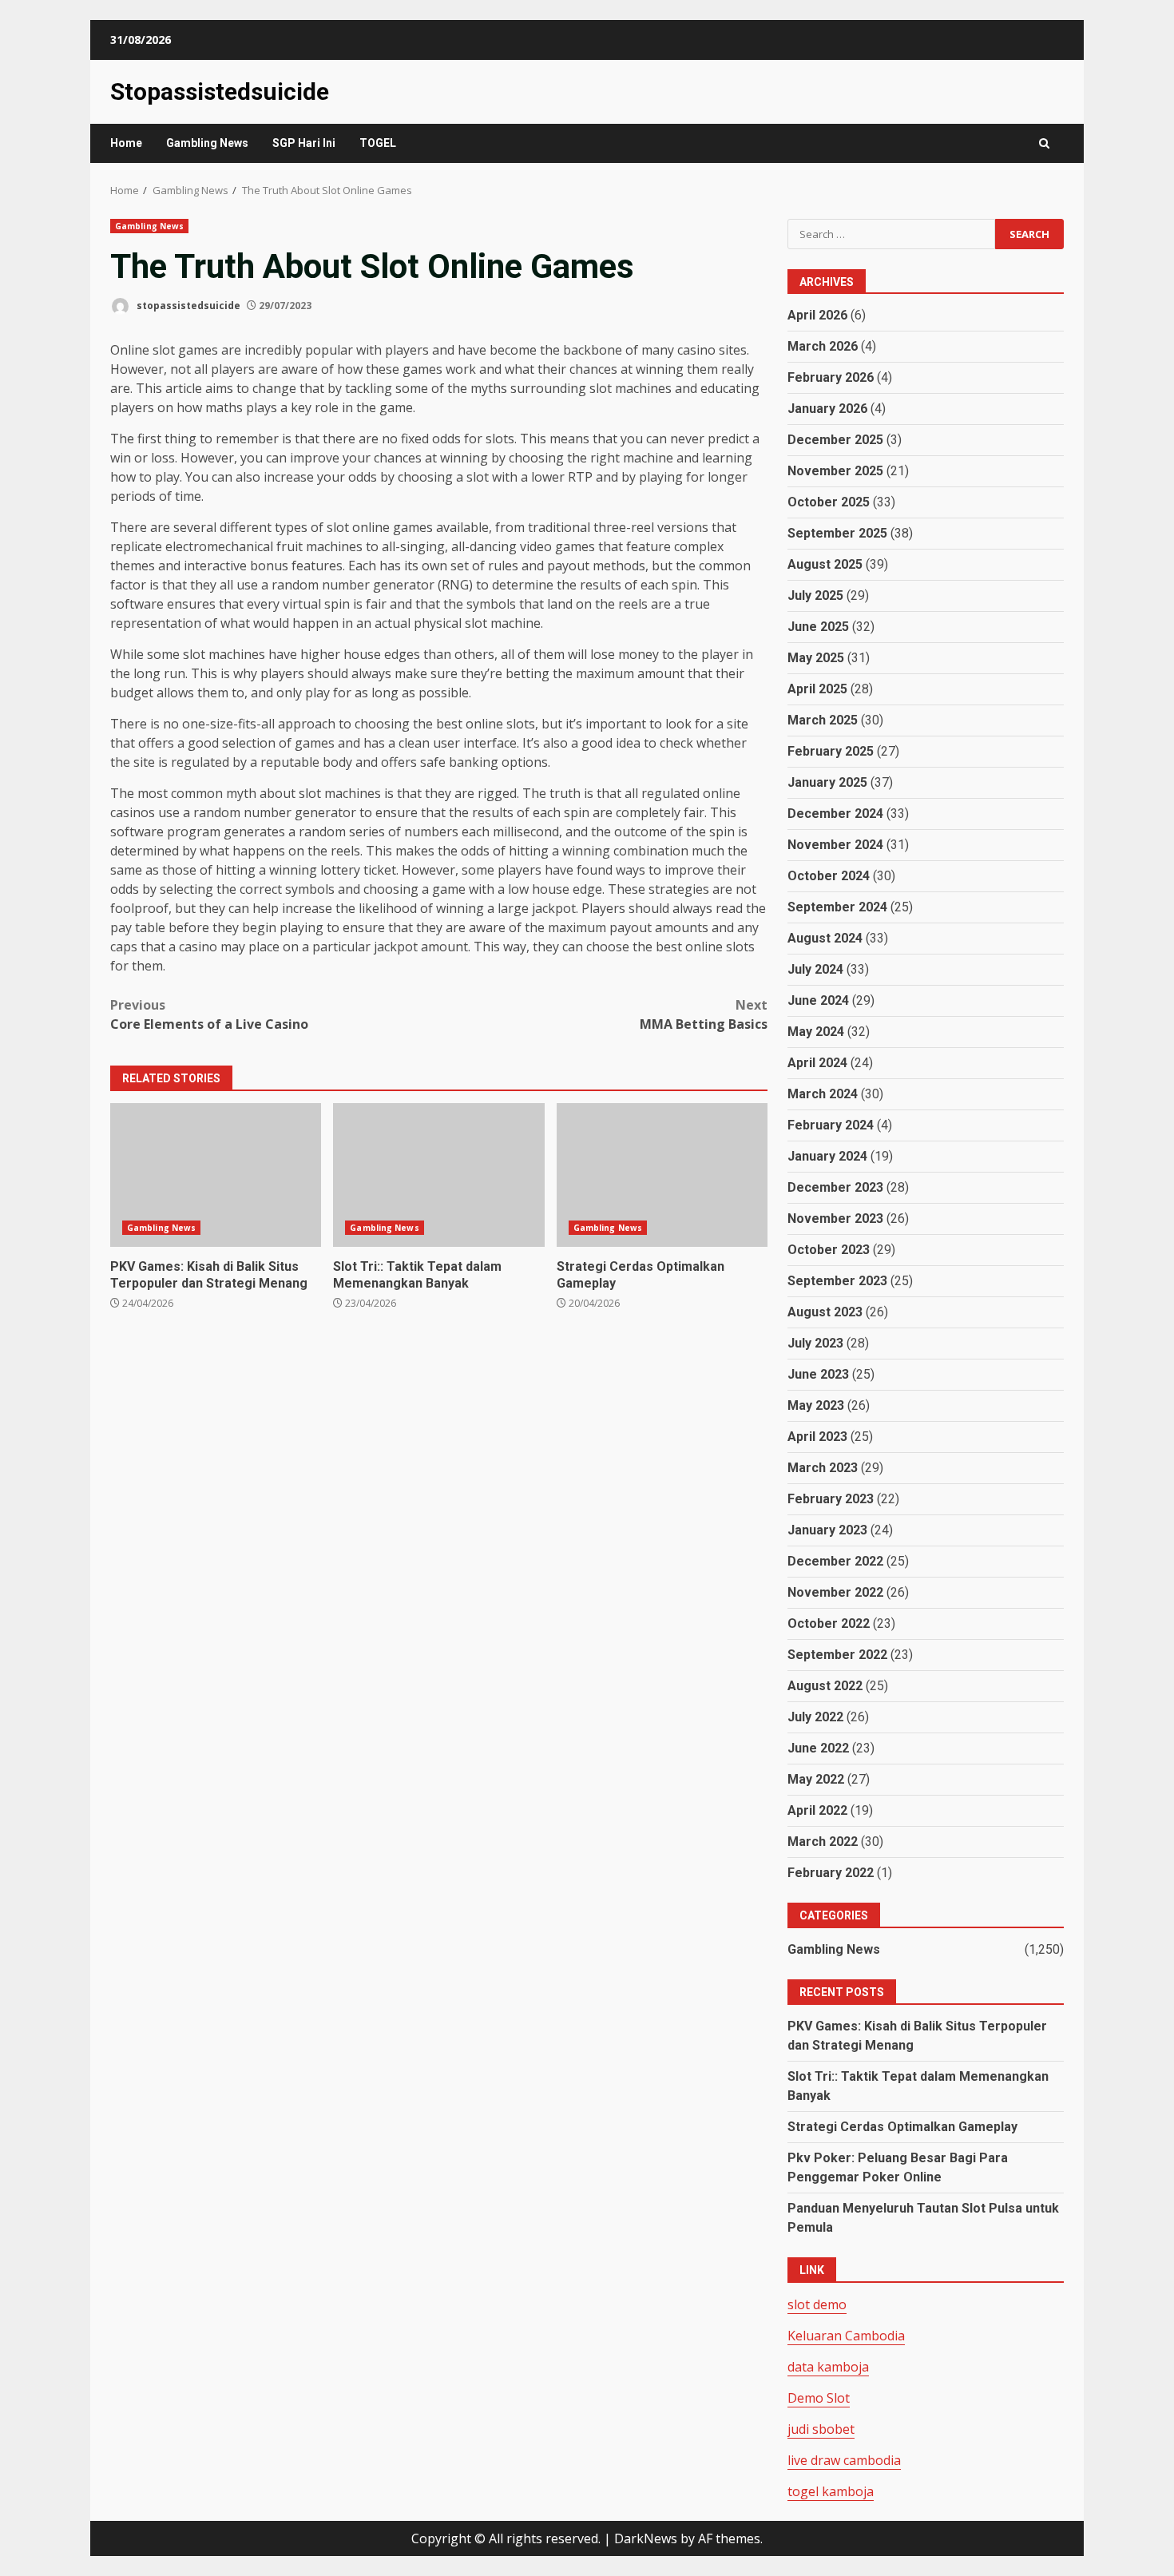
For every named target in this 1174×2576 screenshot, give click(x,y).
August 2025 (825, 564)
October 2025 (829, 502)
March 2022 (823, 1842)
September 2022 (837, 1655)
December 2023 (835, 1187)
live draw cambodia (844, 2460)
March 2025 (823, 720)
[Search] (1044, 143)
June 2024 (818, 1000)
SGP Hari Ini (304, 143)
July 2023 (815, 1343)
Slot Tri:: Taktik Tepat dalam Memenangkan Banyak (438, 1175)
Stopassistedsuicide (220, 91)
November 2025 (835, 471)
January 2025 (827, 782)
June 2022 (818, 1748)
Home (126, 143)
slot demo (817, 2304)
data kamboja (828, 2367)
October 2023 (829, 1250)
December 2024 (835, 814)
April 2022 (817, 1810)
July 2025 (815, 595)
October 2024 (829, 876)
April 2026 (817, 315)
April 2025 (817, 689)
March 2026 (823, 346)
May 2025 (816, 658)
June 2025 (818, 627)
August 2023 (825, 1312)
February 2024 (831, 1125)
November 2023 (835, 1219)
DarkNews (646, 2538)
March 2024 (823, 1094)
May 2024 (816, 1032)
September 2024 (837, 907)
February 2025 (831, 751)
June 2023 (818, 1374)
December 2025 (835, 440)
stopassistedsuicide (187, 306)
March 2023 (823, 1468)
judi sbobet (821, 2429)
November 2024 (835, 845)
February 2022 (831, 1873)
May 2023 (816, 1405)
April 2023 (817, 1437)
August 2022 (825, 1686)
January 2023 (827, 1530)
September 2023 (837, 1281)
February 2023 (831, 1499)
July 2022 (815, 1717)
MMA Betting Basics (704, 1014)
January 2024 (827, 1156)
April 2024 (817, 1063)
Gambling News (207, 143)
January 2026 (827, 409)
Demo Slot (819, 2398)
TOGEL (378, 143)
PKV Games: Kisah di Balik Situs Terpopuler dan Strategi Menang (216, 1175)
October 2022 (829, 1623)
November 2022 (835, 1592)
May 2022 (816, 1779)
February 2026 (831, 377)
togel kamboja (831, 2491)
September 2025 (837, 533)
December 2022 (835, 1561)
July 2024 (815, 969)
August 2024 (825, 938)
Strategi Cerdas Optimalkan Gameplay (662, 1175)
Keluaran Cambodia (846, 2336)
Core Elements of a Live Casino (209, 1014)
